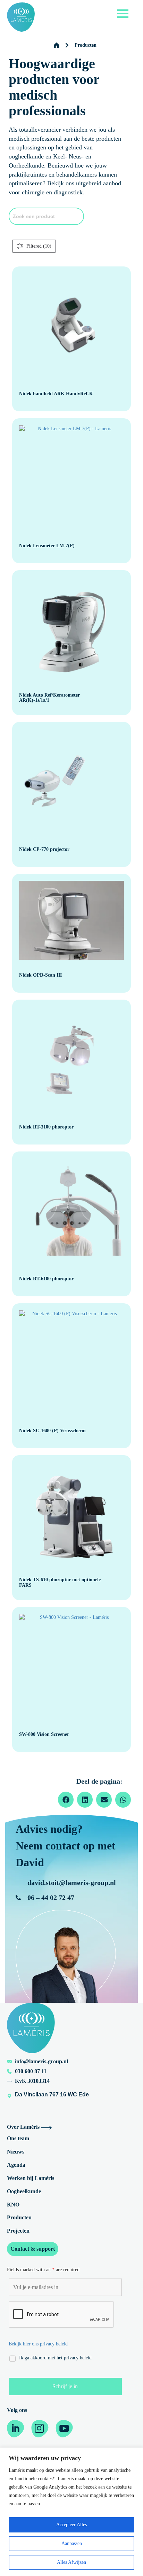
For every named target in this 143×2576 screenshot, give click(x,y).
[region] (71, 2512)
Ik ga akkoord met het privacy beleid (55, 2358)
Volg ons (17, 2410)
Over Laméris (24, 2127)
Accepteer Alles (71, 2525)
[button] (66, 1800)
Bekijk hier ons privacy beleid (38, 2344)
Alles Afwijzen (71, 2562)
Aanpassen (72, 2543)
